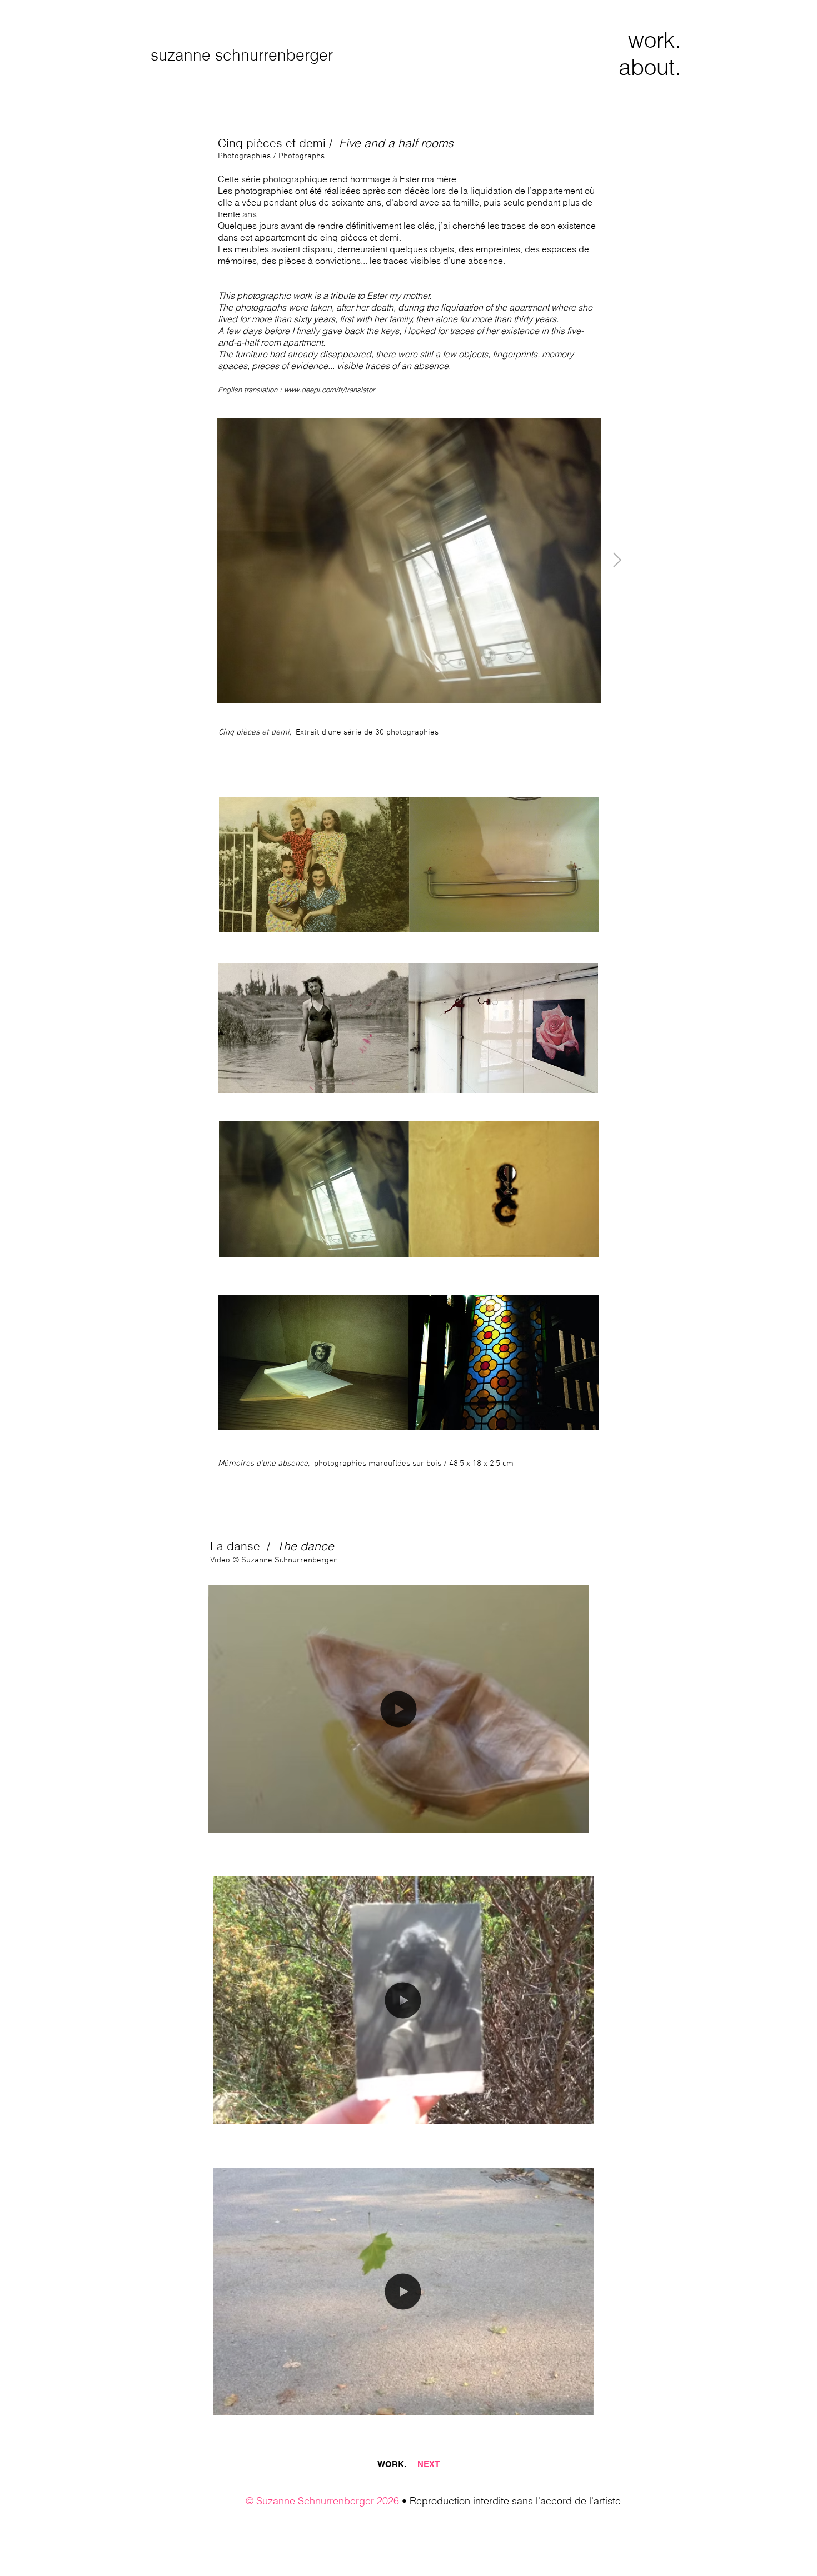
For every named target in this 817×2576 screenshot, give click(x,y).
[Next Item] (617, 561)
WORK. (397, 2464)
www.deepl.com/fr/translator (329, 390)
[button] (575, 1821)
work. (654, 40)
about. (650, 67)
